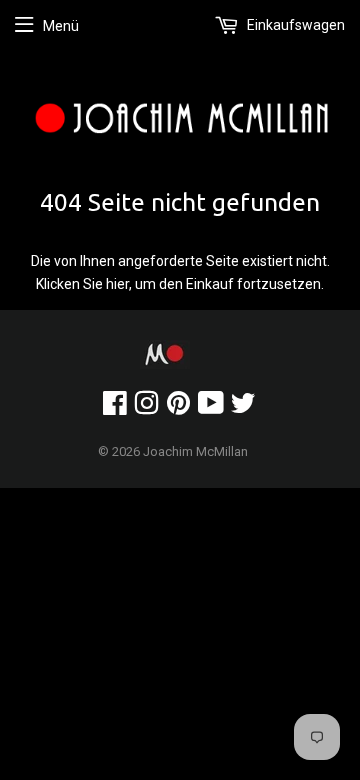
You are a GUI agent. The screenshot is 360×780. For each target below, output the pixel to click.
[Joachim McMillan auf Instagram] (146, 408)
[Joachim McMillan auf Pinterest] (178, 408)
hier (117, 284)
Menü (61, 26)
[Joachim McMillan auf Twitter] (243, 408)
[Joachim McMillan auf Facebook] (115, 408)
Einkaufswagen (294, 25)
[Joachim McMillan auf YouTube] (211, 408)
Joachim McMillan (195, 451)
